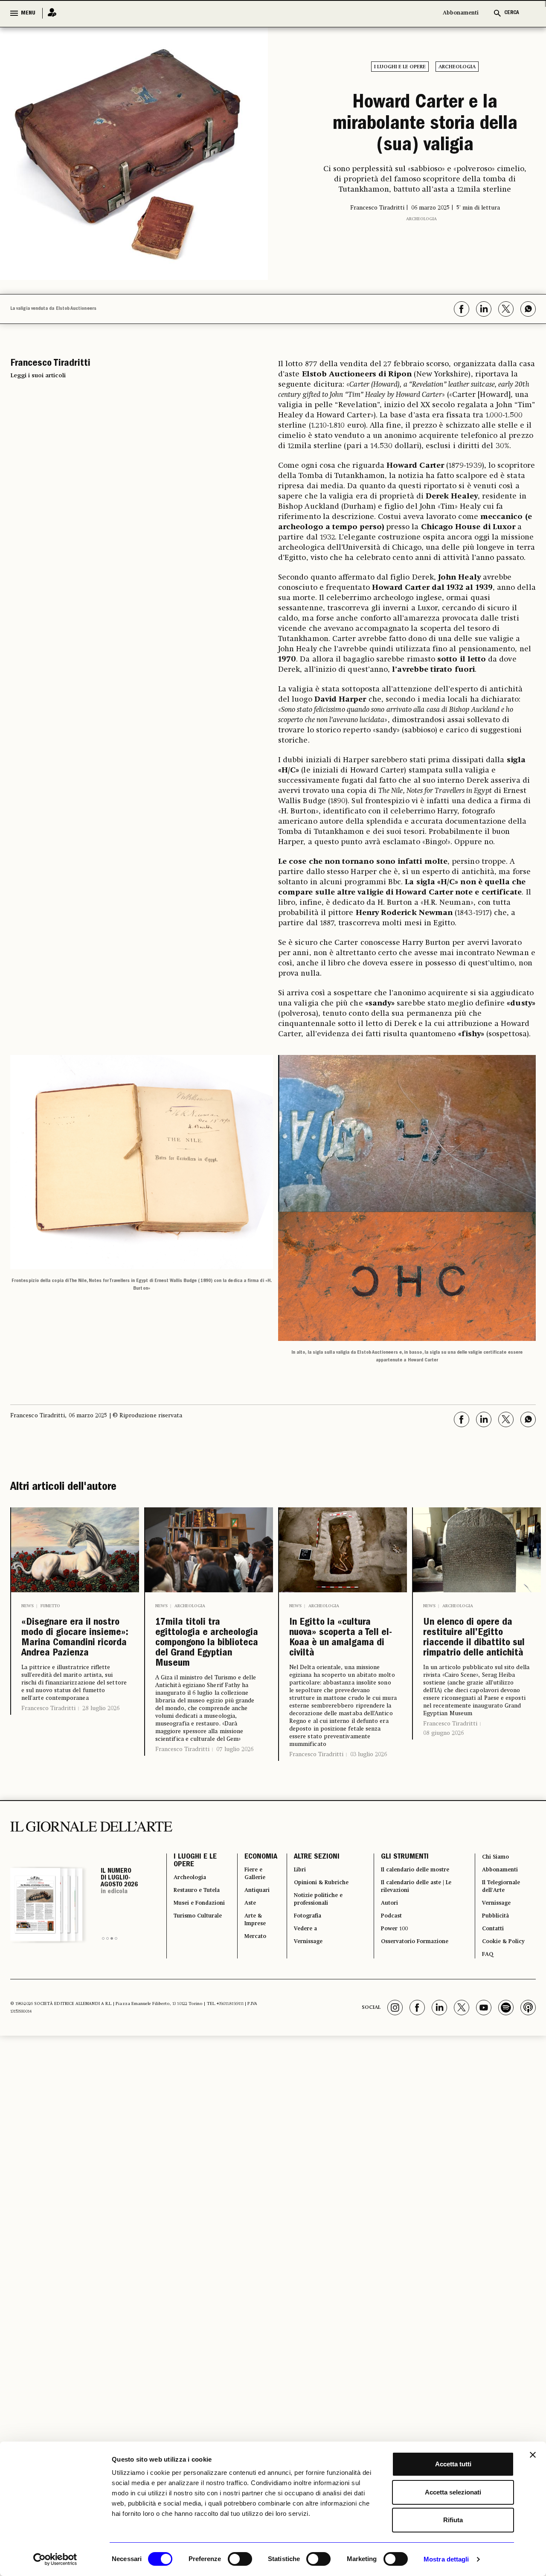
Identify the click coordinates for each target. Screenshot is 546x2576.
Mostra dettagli (446, 2559)
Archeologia (457, 67)
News (28, 1610)
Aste (241, 1958)
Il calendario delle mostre (418, 1917)
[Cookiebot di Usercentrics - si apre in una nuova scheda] (55, 2559)
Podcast (388, 1973)
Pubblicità (495, 1973)
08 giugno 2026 (443, 1778)
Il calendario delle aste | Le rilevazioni (415, 1938)
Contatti (492, 1989)
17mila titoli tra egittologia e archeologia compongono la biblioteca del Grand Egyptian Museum (197, 1670)
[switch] (240, 2559)
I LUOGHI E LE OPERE (195, 1907)
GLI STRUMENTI (398, 1902)
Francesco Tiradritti (48, 1753)
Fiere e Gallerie (248, 1922)
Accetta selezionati (453, 2492)
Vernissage (303, 2004)
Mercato (248, 1999)
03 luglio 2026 (369, 1772)
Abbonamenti (461, 13)
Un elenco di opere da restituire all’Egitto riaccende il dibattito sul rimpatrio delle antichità (476, 1663)
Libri (292, 1917)
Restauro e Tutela (192, 1948)
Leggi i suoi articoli (38, 379)
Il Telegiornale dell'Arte (503, 1938)
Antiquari (250, 1943)
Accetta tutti (453, 2464)
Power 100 (391, 1989)
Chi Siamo (495, 1902)
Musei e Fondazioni (192, 1973)
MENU (28, 13)
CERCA (512, 13)
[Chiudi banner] (533, 2455)
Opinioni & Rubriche (319, 1932)
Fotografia (302, 1973)
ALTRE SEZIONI (308, 1902)
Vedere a (300, 1989)
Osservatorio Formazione (417, 2004)
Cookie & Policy (504, 2004)
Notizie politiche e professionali (315, 1953)
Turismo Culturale (190, 1999)
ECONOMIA (251, 1902)
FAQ (485, 2019)
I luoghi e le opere (400, 67)
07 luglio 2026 (235, 1798)
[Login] (49, 13)
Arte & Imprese (248, 1979)
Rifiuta (453, 2520)
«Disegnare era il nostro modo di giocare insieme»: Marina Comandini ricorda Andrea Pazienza (70, 1663)
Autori (385, 1958)
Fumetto (50, 1610)
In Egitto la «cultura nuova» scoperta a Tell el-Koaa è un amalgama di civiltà (342, 1649)
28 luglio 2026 (101, 1753)
